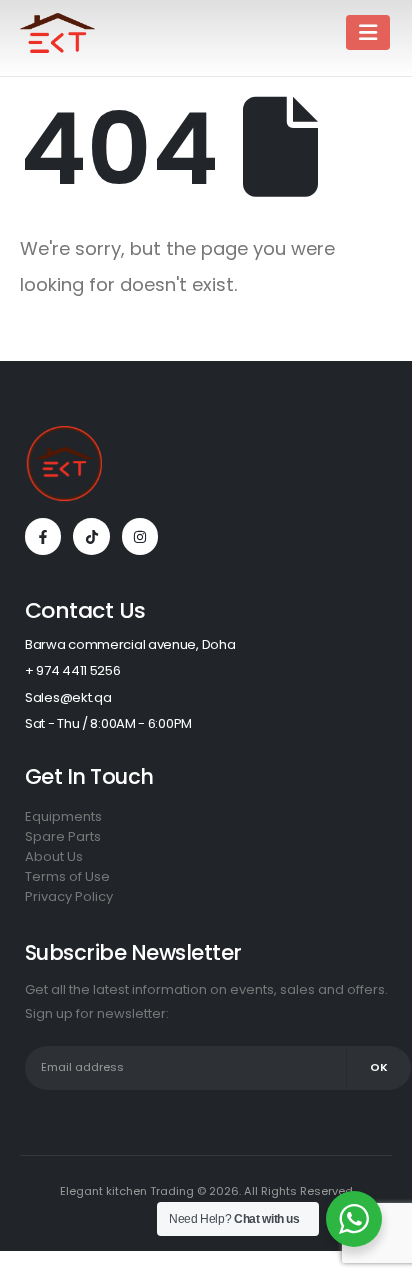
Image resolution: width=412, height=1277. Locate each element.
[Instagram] (140, 536)
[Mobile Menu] (368, 32)
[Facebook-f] (43, 536)
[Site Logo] (57, 33)
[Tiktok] (91, 536)
